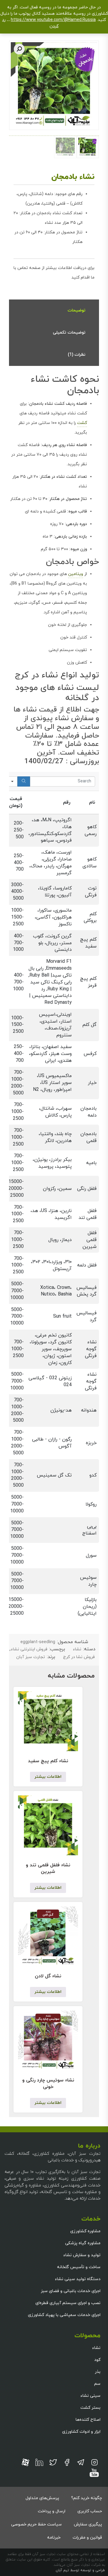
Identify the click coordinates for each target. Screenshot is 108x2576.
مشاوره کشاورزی (85, 2231)
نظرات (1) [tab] (77, 355)
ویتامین (76, 574)
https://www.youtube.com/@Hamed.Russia (53, 20)
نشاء (77, 1649)
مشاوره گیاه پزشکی (83, 2243)
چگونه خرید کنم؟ (87, 2498)
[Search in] (12, 781)
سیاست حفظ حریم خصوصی (36, 2524)
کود (97, 2360)
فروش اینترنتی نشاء (29, 1649)
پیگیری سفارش (88, 2524)
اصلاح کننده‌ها (88, 2420)
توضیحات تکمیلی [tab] (69, 333)
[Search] (24, 781)
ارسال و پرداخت (52, 2511)
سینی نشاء (90, 2396)
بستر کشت (90, 2408)
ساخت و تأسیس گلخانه (79, 2267)
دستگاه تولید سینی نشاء (78, 2279)
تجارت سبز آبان (31, 1657)
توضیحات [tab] (76, 310)
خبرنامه (54, 2538)
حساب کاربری (90, 2511)
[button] (19, 49)
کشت (82, 423)
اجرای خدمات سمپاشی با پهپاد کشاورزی (64, 2315)
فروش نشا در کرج (79, 1657)
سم (97, 2384)
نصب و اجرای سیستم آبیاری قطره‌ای (68, 2303)
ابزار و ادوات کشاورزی (81, 2432)
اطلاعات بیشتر (48, 1777)
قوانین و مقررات (87, 2538)
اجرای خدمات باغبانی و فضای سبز (71, 2291)
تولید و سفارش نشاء (82, 2255)
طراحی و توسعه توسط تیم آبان (80, 2570)
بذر (98, 2372)
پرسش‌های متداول (42, 2498)
